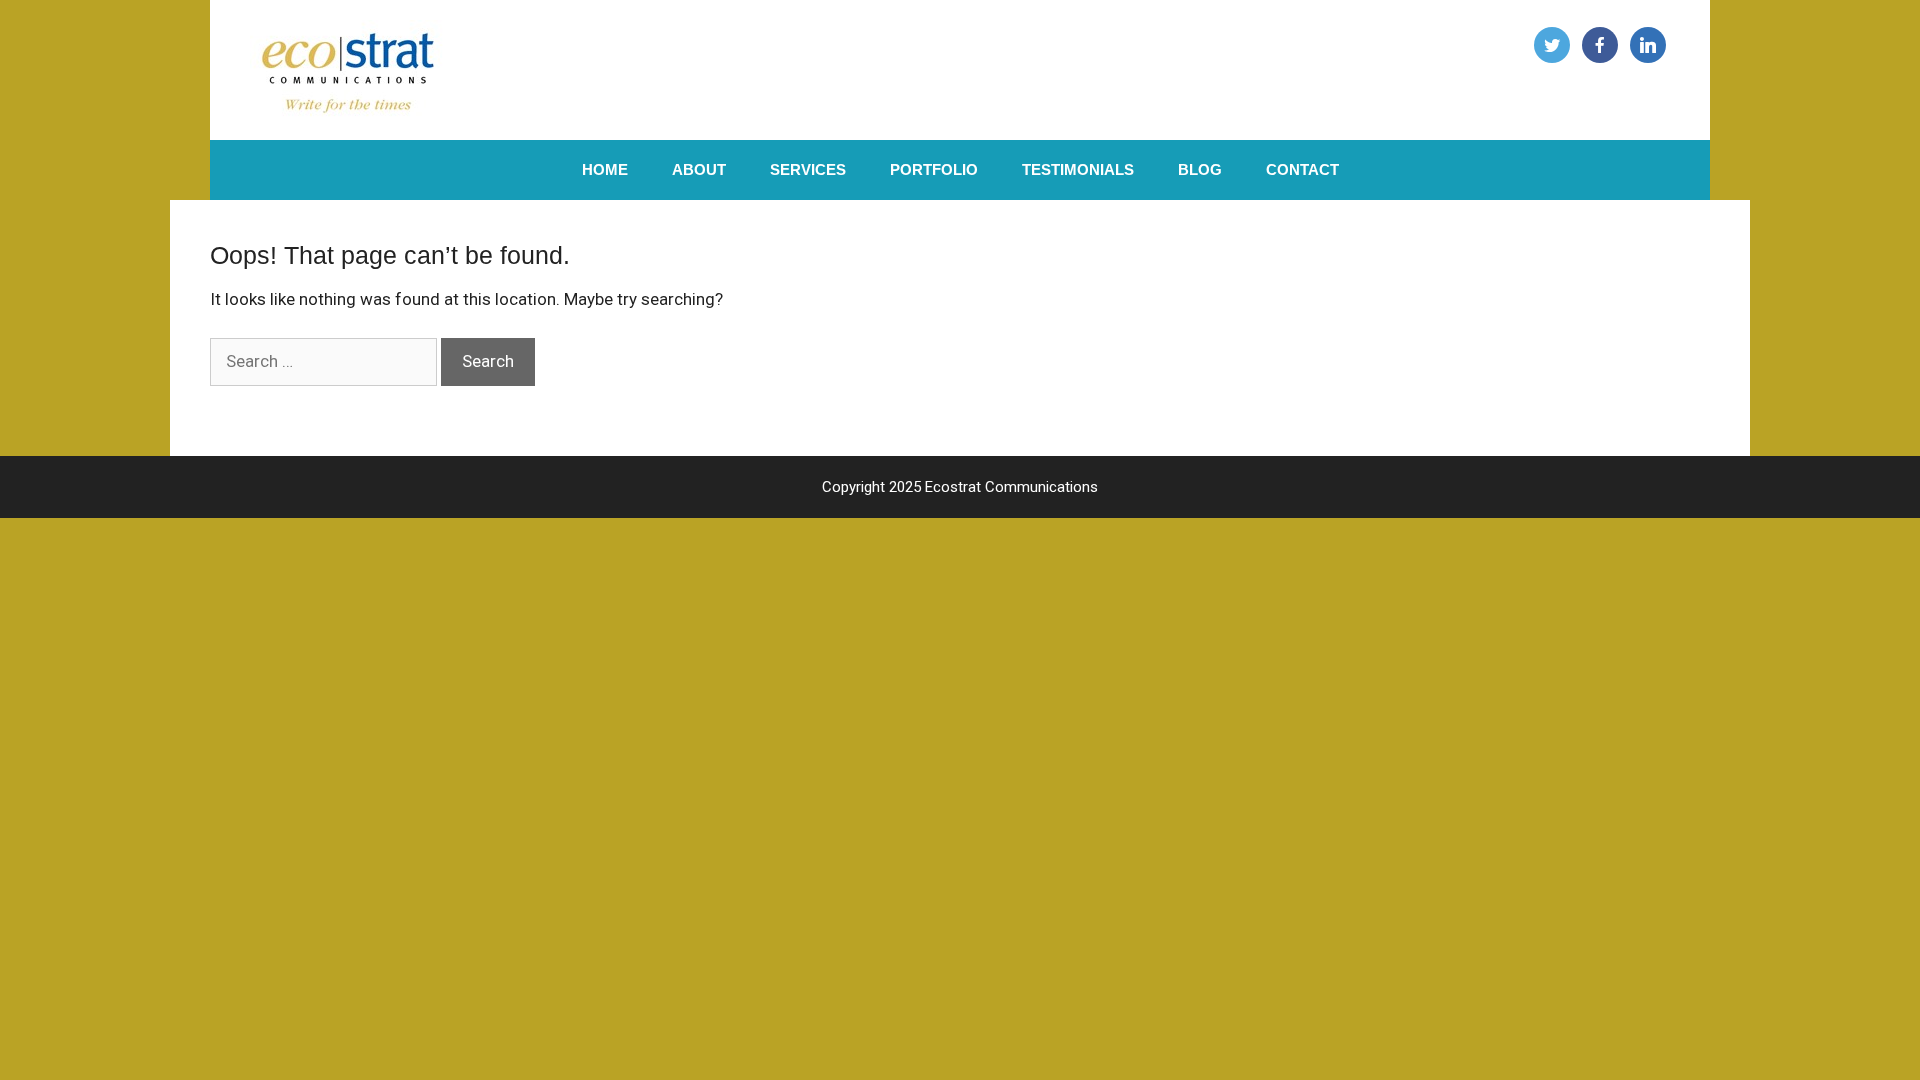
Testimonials (1078, 169)
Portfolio (934, 169)
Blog (1200, 169)
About (699, 169)
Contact (1302, 169)
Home (605, 169)
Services (808, 169)
